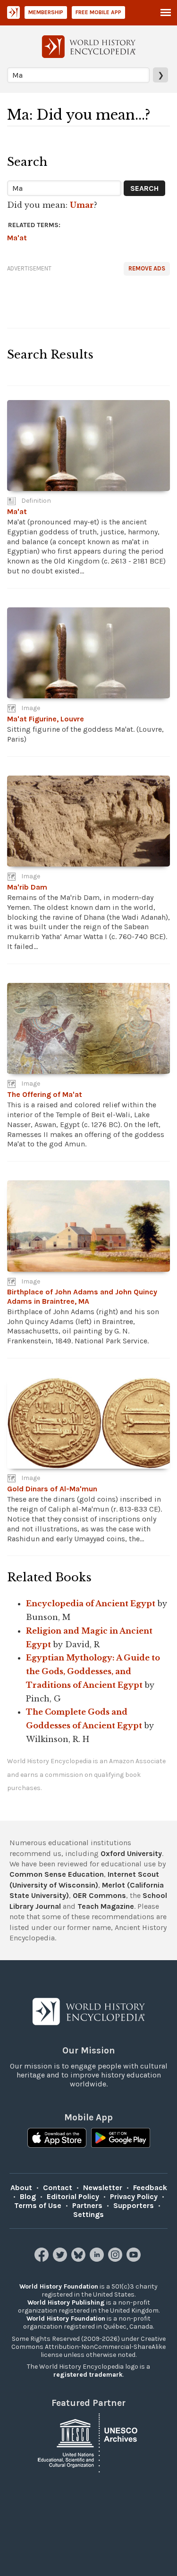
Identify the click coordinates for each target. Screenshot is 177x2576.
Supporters (134, 2205)
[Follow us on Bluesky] (80, 2259)
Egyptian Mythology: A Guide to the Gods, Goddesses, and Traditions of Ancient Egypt (93, 1671)
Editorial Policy (73, 2196)
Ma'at (17, 238)
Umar (82, 205)
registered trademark (88, 2375)
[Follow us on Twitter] (61, 2259)
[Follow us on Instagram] (116, 2259)
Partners (87, 2205)
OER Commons (99, 1895)
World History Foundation (59, 2286)
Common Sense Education (57, 1874)
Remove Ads (147, 268)
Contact (58, 2188)
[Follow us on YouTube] (135, 2259)
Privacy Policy (134, 2196)
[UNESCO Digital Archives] (89, 2442)
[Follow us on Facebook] (43, 2259)
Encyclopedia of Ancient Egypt (91, 1603)
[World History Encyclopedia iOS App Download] (57, 2139)
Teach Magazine (106, 1906)
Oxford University (131, 1853)
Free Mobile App (98, 12)
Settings (88, 2214)
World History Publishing (66, 2302)
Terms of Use (38, 2205)
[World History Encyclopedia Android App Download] (121, 2139)
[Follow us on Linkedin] (98, 2259)
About (21, 2188)
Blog (28, 2196)
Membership (46, 12)
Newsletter (103, 2188)
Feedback (150, 2188)
